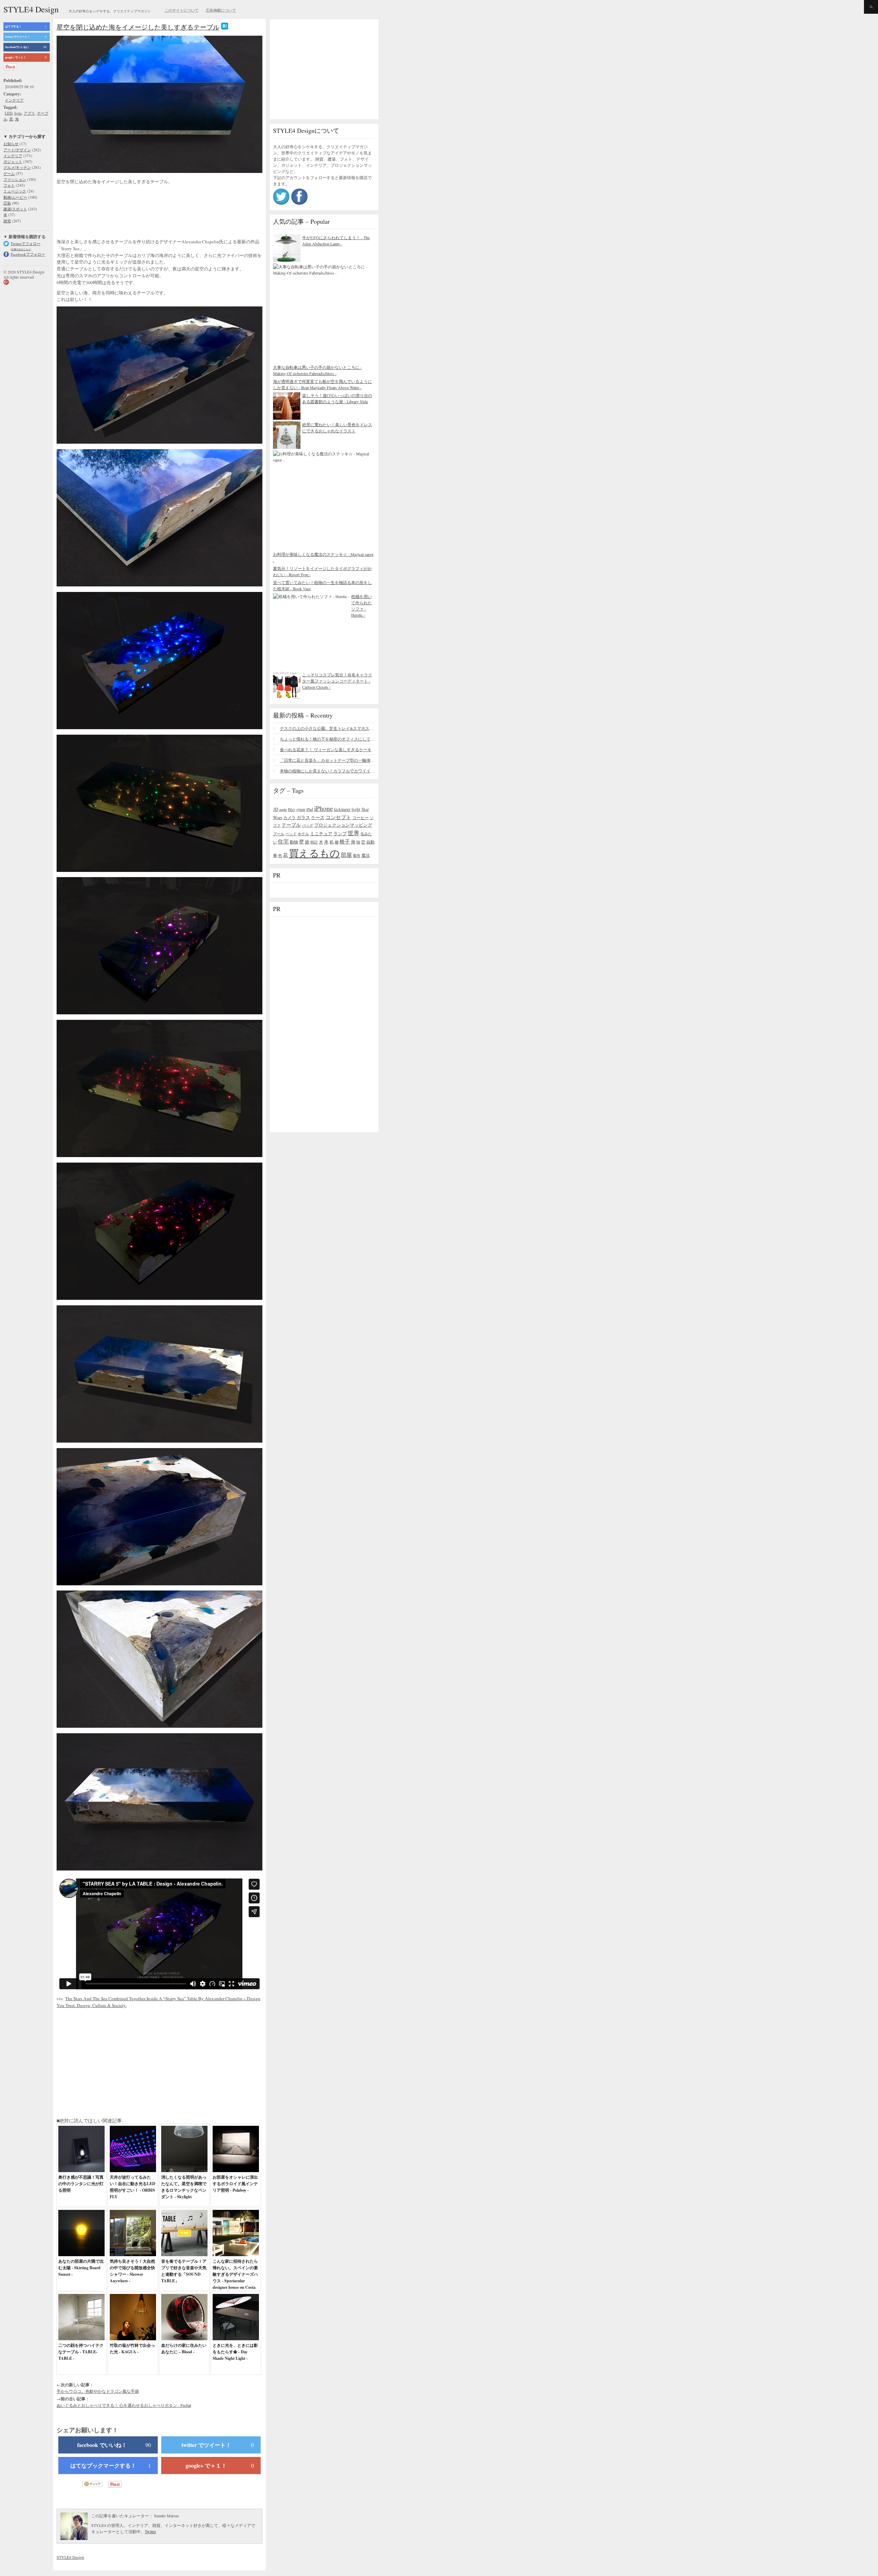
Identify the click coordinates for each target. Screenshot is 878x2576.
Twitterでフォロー (26, 243)
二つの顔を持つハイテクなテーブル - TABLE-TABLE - (81, 2352)
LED (9, 113)
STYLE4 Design (31, 9)
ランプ (340, 834)
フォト (9, 185)
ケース (318, 818)
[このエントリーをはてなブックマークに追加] (225, 27)
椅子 (345, 841)
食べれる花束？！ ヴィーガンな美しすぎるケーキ (326, 749)
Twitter (150, 2531)
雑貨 (7, 221)
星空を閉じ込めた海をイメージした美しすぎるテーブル (138, 27)
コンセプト (338, 817)
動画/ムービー (15, 197)
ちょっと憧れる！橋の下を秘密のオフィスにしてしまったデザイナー (328, 739)
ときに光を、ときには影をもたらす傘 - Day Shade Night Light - (235, 2352)
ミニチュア (321, 834)
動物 (294, 842)
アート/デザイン (17, 150)
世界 (354, 833)
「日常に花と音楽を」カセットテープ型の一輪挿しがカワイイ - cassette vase (328, 760)
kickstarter (342, 809)
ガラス (303, 817)
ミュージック (15, 191)
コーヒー (360, 817)
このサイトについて (182, 10)
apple (283, 809)
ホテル (303, 834)
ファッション (15, 179)
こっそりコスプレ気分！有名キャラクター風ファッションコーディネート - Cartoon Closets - (337, 681)
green (301, 809)
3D (276, 809)
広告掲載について (221, 10)
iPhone (324, 808)
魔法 (366, 855)
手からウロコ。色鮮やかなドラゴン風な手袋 (98, 2391)
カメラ (289, 817)
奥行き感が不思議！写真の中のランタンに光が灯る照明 (81, 2184)
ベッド (291, 834)
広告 (7, 203)
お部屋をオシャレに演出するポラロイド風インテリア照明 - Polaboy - (235, 2184)
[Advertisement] (111, 212)
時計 (314, 842)
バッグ (307, 825)
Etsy (292, 809)
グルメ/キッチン (17, 167)
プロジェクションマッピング (343, 825)
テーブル (291, 825)
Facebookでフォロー (28, 254)
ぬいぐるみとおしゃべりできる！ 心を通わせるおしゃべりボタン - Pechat (124, 2405)
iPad (310, 809)
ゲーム (9, 173)
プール (279, 834)
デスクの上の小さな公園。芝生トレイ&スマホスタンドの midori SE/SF (328, 728)
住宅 (283, 841)
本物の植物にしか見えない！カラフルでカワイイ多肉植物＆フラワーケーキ (328, 771)
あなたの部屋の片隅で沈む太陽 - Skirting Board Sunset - (81, 2268)
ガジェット (13, 161)
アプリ (29, 113)
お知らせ (11, 144)
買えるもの (314, 853)
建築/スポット (15, 209)
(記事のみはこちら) (21, 249)
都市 (357, 855)
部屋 (346, 855)
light (18, 113)
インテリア (14, 100)
